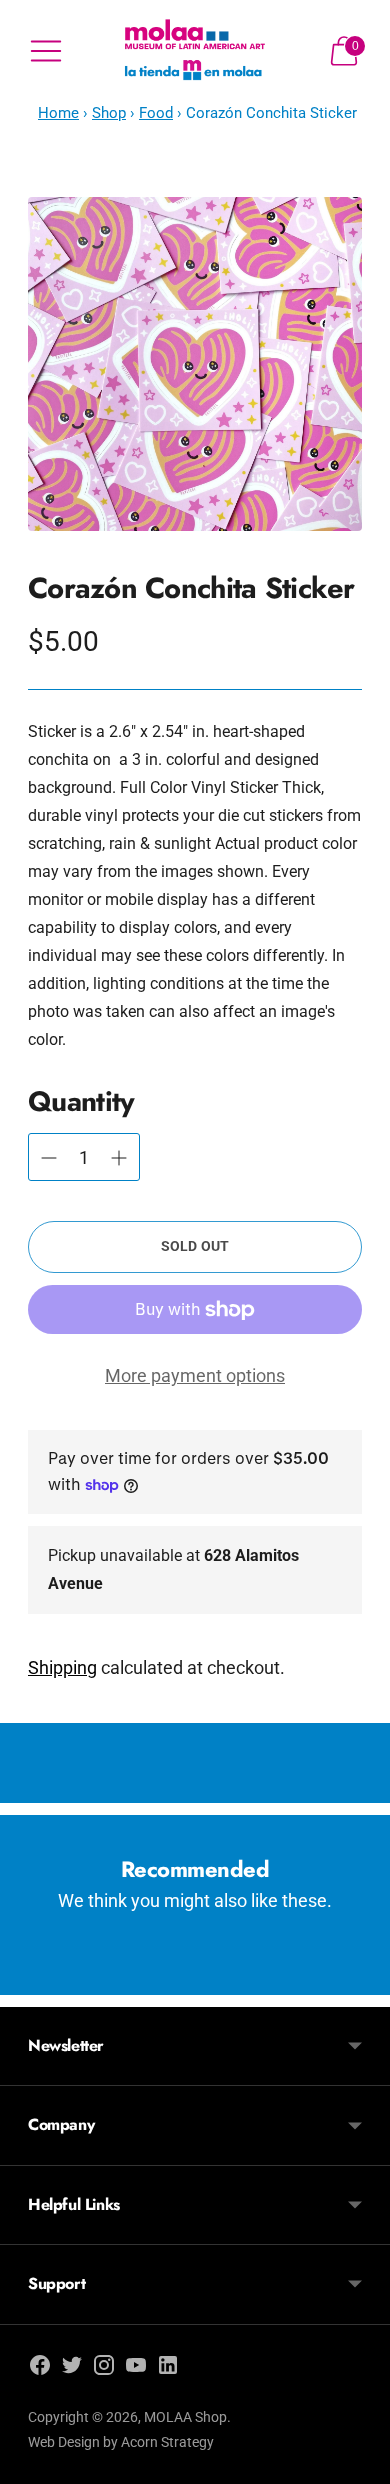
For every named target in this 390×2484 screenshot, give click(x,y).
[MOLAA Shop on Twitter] (72, 2369)
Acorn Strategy (167, 2442)
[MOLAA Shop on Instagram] (104, 2369)
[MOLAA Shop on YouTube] (136, 2369)
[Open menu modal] (46, 51)
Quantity (81, 1101)
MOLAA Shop (185, 2417)
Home (58, 113)
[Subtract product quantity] (119, 1158)
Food (156, 113)
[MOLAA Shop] (195, 51)
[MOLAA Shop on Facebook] (40, 2369)
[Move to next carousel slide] (362, 1979)
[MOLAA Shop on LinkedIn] (168, 2369)
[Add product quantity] (49, 1158)
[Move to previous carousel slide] (28, 1979)
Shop (109, 113)
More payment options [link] (195, 1375)
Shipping (62, 1667)
